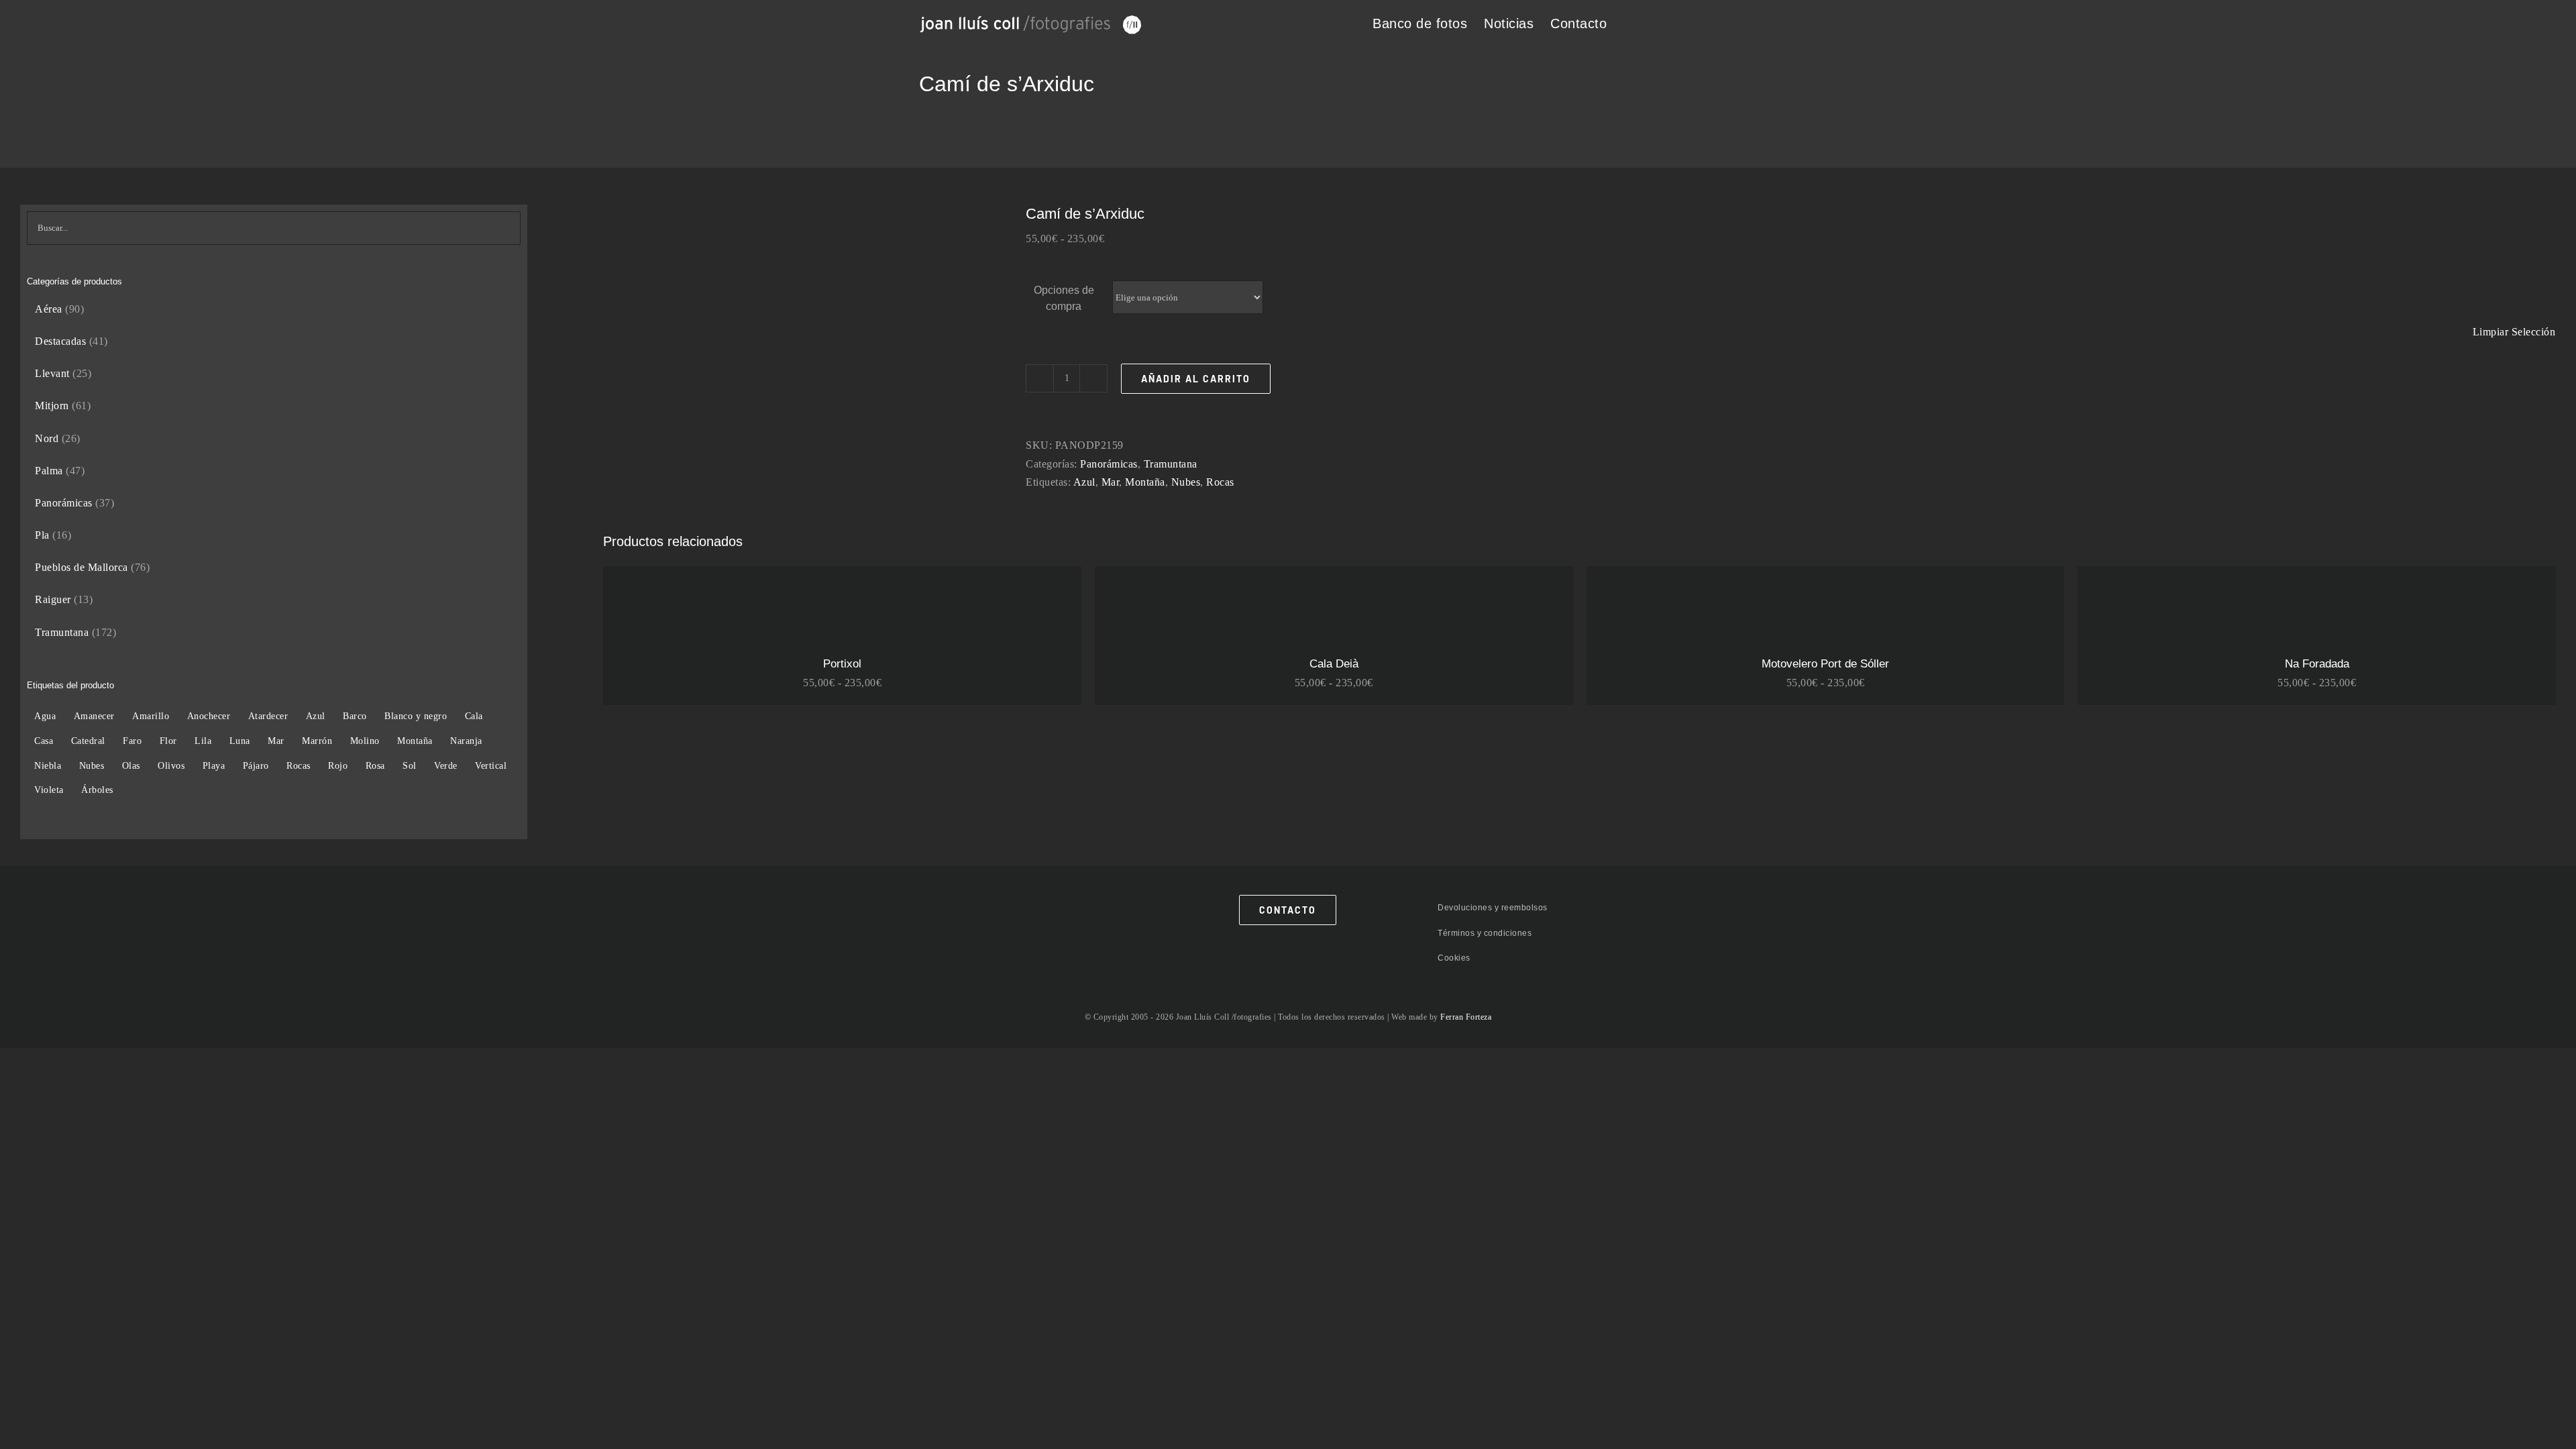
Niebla (48, 765)
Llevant (52, 373)
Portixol (842, 664)
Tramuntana (1171, 464)
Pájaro (256, 765)
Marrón (317, 741)
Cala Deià (1334, 664)
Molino (365, 741)
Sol (410, 765)
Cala (474, 716)
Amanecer (94, 716)
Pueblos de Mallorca (82, 567)
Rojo (338, 765)
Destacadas (60, 341)
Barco (355, 716)
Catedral (88, 741)
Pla (42, 535)
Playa (214, 765)
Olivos (171, 765)
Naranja (466, 741)
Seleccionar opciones (672, 606)
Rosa (375, 765)
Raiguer (53, 599)
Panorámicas (1109, 464)
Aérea (49, 309)
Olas (131, 765)
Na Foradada (2317, 664)
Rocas (1220, 482)
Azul (1084, 482)
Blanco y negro (416, 716)
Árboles (97, 790)
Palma (49, 471)
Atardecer (268, 716)
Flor (168, 741)
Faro (132, 741)
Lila (203, 741)
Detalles (766, 606)
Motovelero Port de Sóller (1825, 664)
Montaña (1145, 482)
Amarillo (151, 716)
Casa (44, 741)
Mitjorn (52, 406)
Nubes (1186, 482)
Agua (45, 716)
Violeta (49, 790)
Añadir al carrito (1196, 379)
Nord (47, 438)
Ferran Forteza (1466, 1017)
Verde (446, 765)
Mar (1111, 482)
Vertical (491, 765)
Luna (240, 741)
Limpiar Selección (2514, 332)
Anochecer (209, 716)
